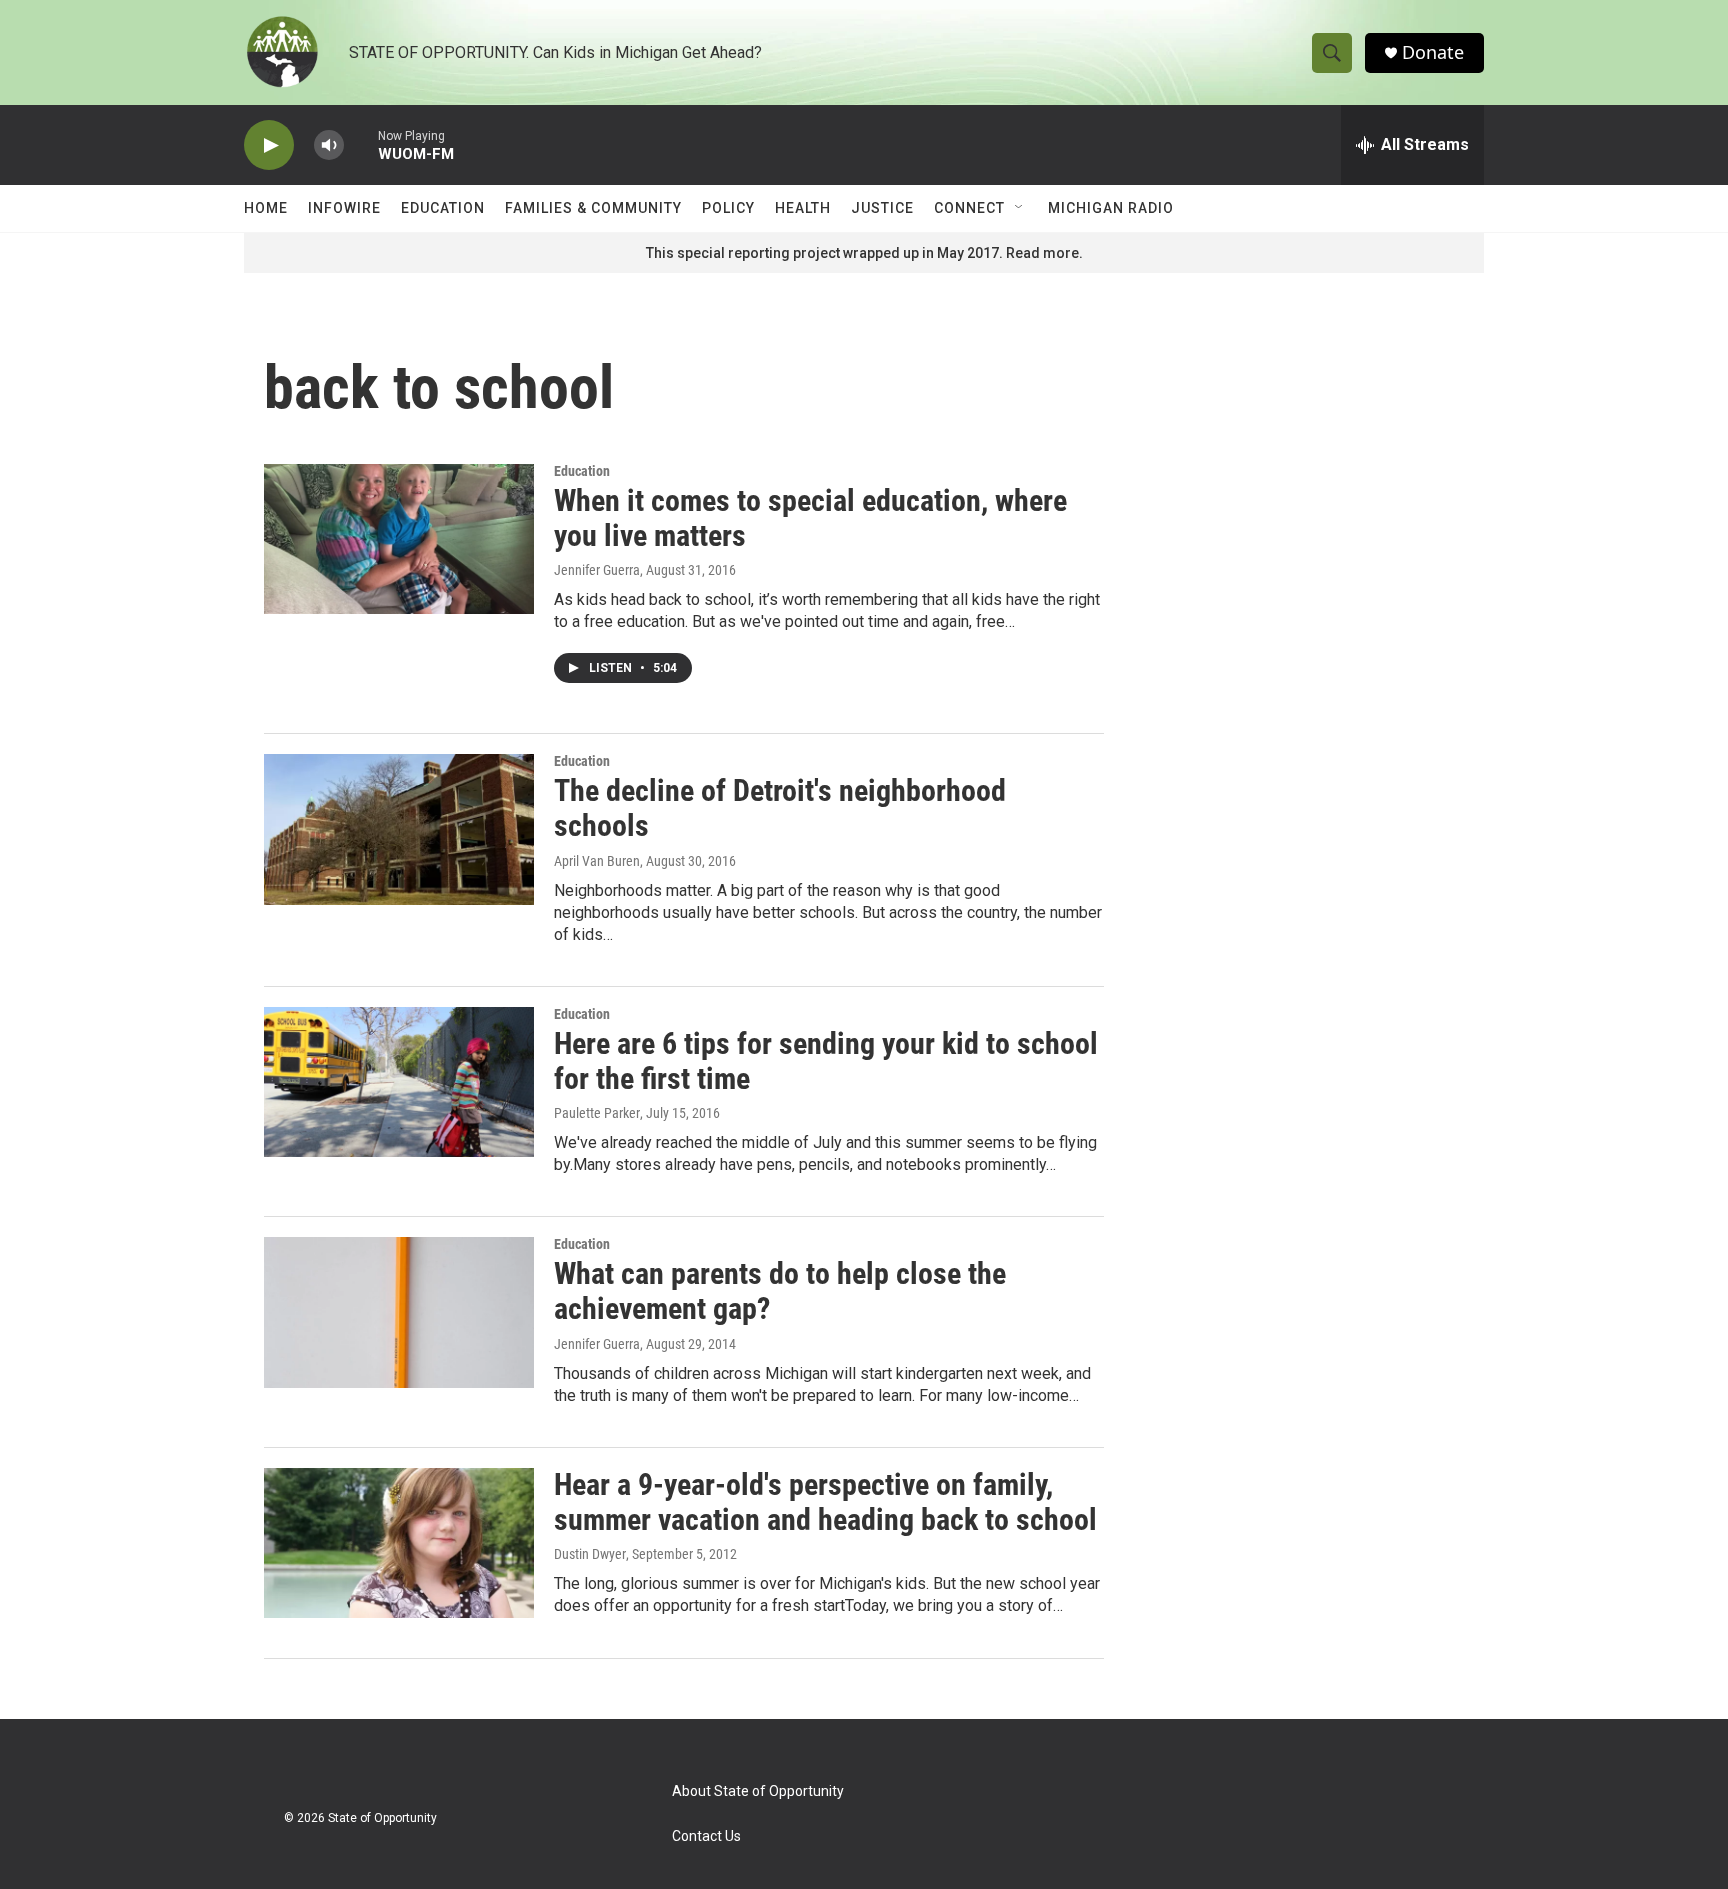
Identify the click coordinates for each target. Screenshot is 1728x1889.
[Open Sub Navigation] (1020, 208)
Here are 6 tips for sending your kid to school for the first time (826, 1061)
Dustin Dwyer (590, 1554)
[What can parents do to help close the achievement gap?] (399, 1312)
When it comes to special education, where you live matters (810, 518)
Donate (1433, 52)
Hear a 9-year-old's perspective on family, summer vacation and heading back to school (825, 1502)
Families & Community (593, 208)
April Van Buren (597, 861)
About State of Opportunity (758, 1791)
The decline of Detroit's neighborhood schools (780, 808)
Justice (882, 208)
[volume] (329, 145)
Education (443, 208)
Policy (728, 208)
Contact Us (706, 1836)
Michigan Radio (1111, 208)
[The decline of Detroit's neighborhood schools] (399, 829)
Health (803, 208)
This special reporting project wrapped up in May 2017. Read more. (864, 253)
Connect (969, 208)
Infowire (344, 208)
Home (266, 208)
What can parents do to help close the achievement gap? (780, 1291)
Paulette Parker (597, 1113)
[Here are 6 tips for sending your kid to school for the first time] (399, 1082)
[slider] (361, 144)
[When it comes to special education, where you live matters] (399, 539)
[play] (269, 145)
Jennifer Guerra (597, 570)
